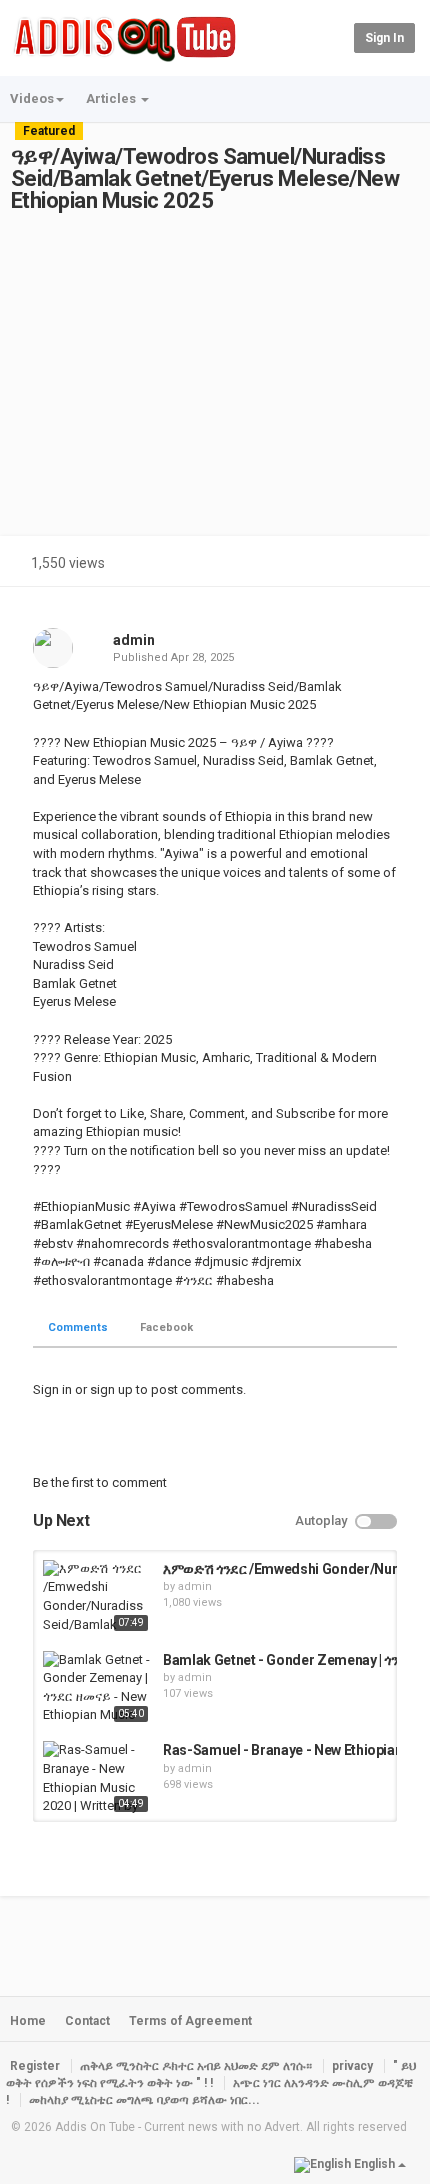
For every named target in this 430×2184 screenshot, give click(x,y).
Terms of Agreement (190, 2021)
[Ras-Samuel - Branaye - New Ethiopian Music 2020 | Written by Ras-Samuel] (98, 1779)
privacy (352, 2066)
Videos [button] (32, 98)
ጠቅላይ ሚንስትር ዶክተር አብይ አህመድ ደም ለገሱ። (196, 2066)
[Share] (348, 565)
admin (134, 640)
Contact (87, 2021)
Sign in (384, 38)
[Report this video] (396, 565)
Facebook (166, 1327)
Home (28, 2021)
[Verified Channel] (164, 640)
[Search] (335, 37)
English (374, 2164)
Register (35, 2066)
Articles (112, 98)
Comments (78, 1327)
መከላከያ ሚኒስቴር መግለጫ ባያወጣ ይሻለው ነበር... (144, 2100)
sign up (111, 1389)
